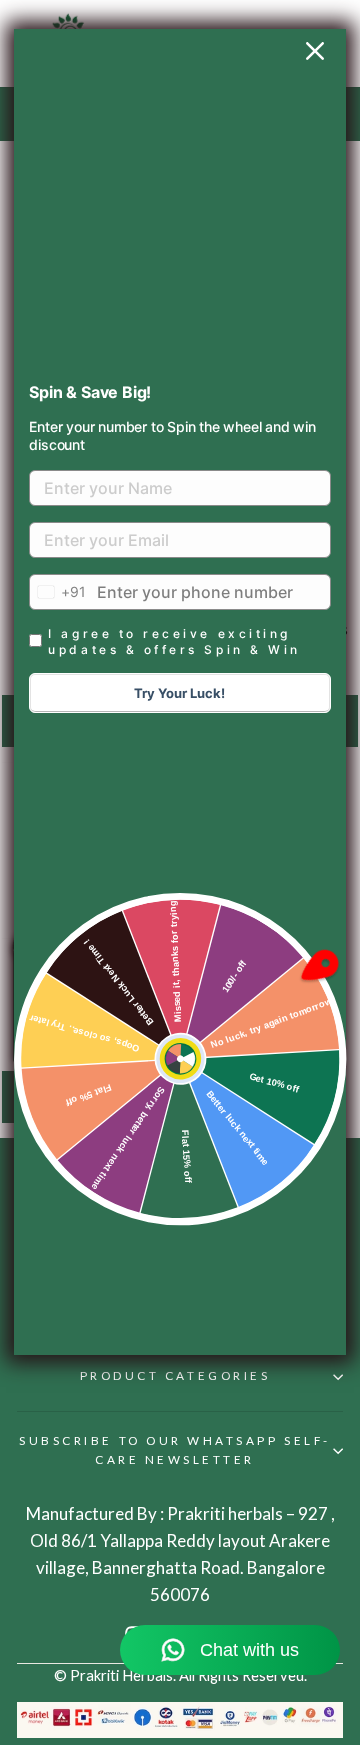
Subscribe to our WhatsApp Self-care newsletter (175, 1450)
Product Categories (175, 1375)
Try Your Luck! (179, 693)
